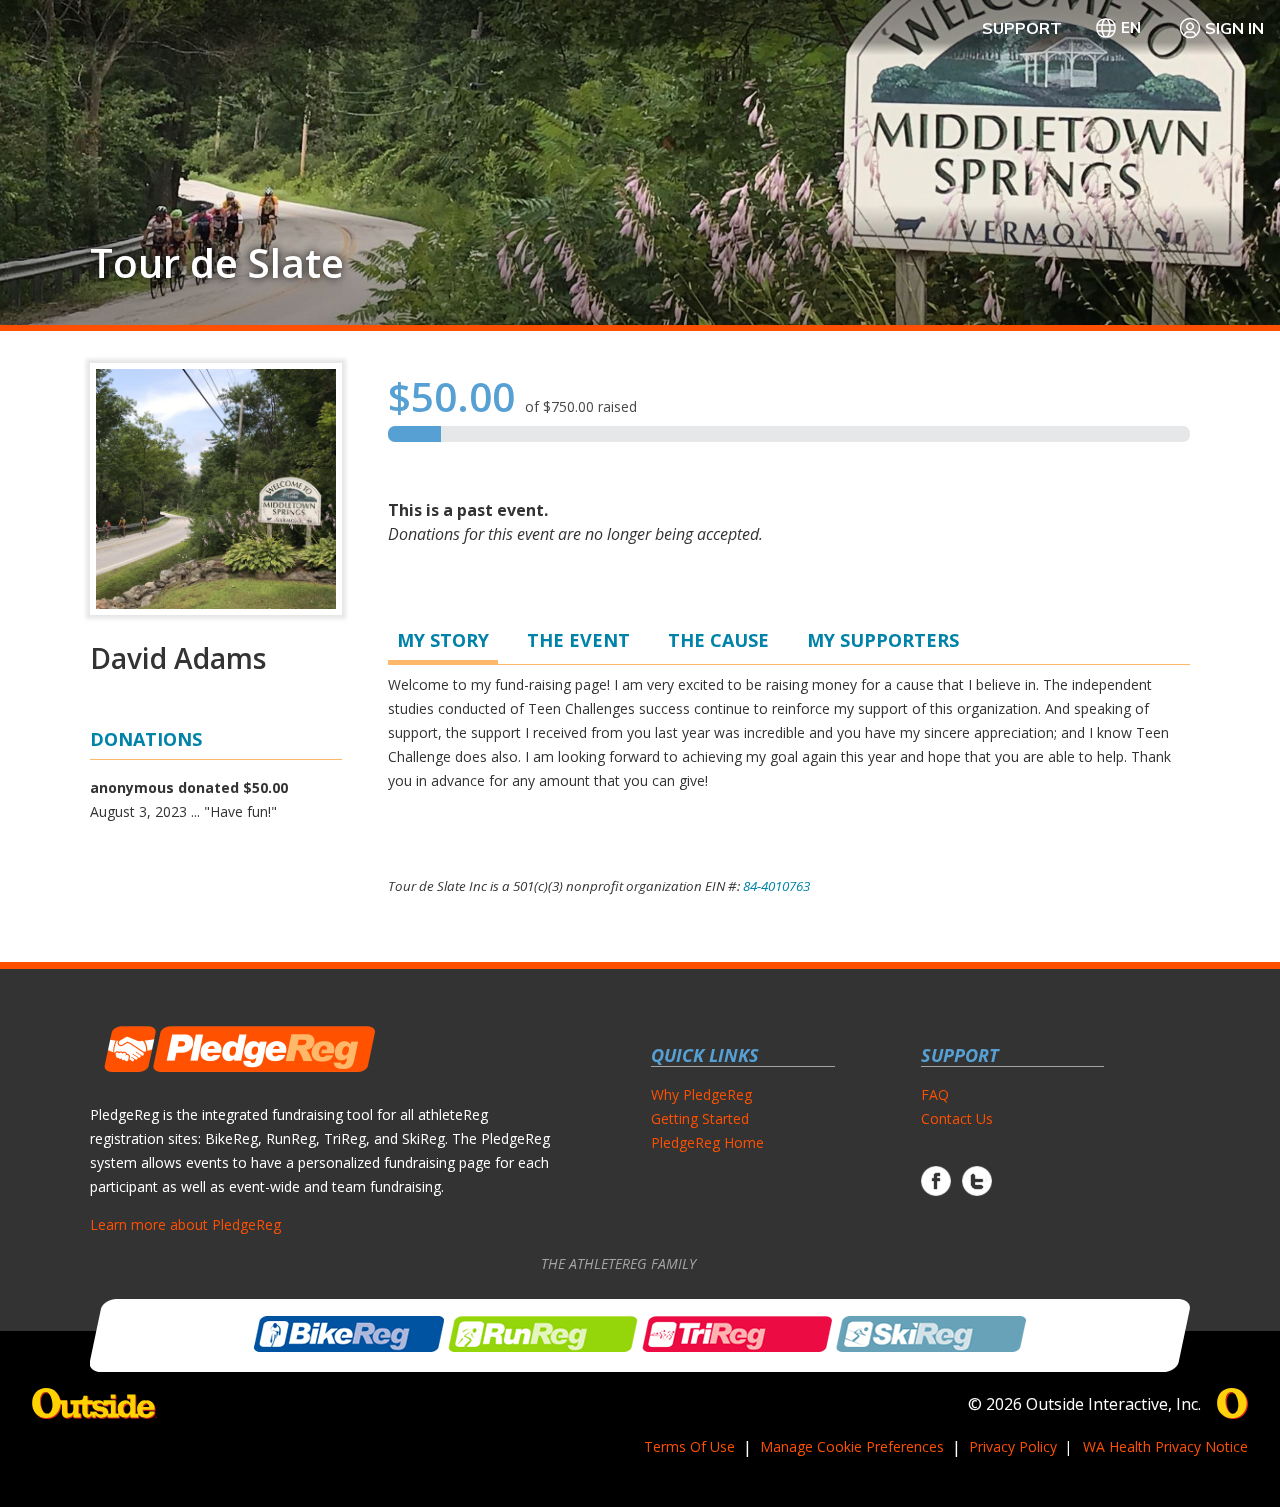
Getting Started (700, 1118)
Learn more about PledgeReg (185, 1224)
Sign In (1234, 28)
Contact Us (957, 1118)
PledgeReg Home (707, 1142)
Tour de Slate (217, 263)
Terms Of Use (689, 1446)
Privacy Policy (1013, 1446)
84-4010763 (776, 886)
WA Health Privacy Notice (1165, 1446)
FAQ (935, 1094)
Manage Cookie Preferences (852, 1446)
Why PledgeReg (701, 1094)
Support (1022, 28)
